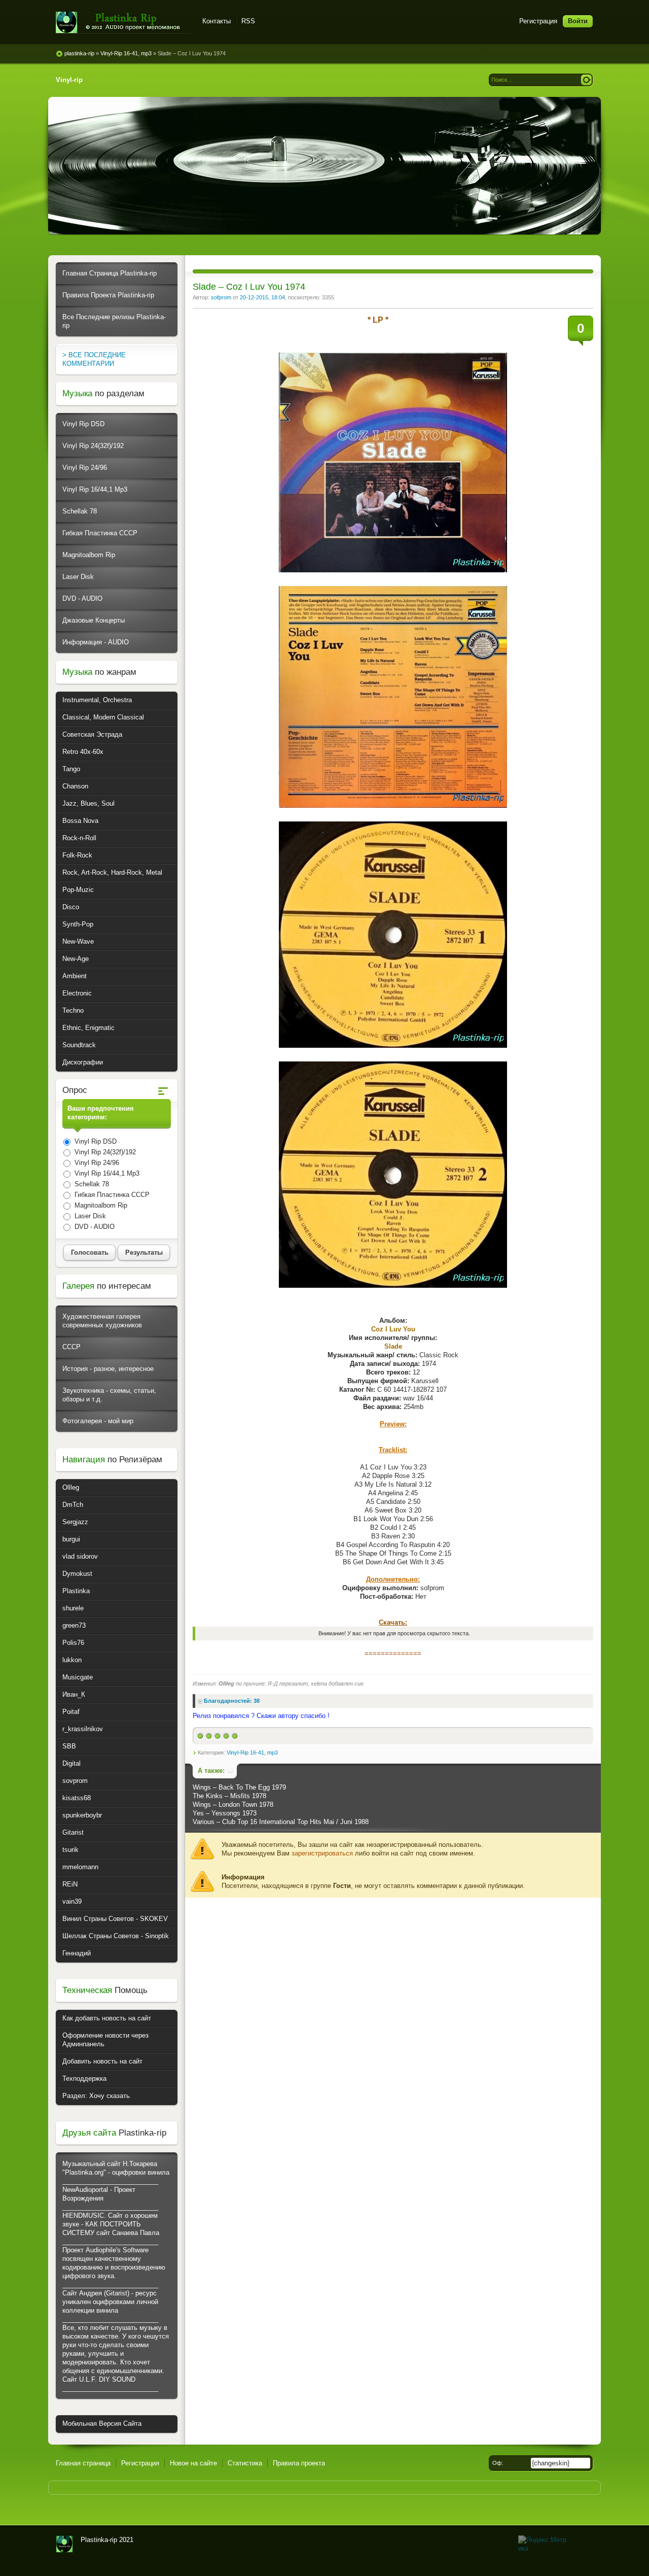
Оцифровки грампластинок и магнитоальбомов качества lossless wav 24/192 (64, 2544)
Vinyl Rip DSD (83, 424)
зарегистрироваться (322, 1853)
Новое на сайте (193, 2463)
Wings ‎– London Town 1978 (233, 1805)
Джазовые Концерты (94, 620)
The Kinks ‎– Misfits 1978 (229, 1796)
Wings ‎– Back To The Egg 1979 (239, 1787)
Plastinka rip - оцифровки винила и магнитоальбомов (123, 23)
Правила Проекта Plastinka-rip (108, 295)
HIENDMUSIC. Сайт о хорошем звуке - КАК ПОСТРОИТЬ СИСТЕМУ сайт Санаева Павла (111, 2224)
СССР (71, 1347)
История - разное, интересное (108, 1369)
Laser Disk (78, 577)
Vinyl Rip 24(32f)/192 (93, 446)
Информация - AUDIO (96, 642)
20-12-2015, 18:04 (262, 297)
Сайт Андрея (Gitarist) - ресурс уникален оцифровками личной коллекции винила (110, 2302)
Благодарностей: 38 (232, 1701)
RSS (248, 21)
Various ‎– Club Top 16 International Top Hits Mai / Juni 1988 (281, 1822)
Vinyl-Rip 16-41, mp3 (252, 1753)
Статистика (245, 2463)
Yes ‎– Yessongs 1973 (225, 1813)
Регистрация (538, 21)
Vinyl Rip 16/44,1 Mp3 (95, 489)
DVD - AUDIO (82, 598)
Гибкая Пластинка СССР (100, 533)
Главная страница (83, 2463)
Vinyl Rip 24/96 (85, 468)
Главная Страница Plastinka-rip (110, 273)
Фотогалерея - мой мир (98, 1421)
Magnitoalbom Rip (89, 555)
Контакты (217, 21)
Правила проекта (299, 2463)
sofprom (221, 297)
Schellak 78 (80, 511)
